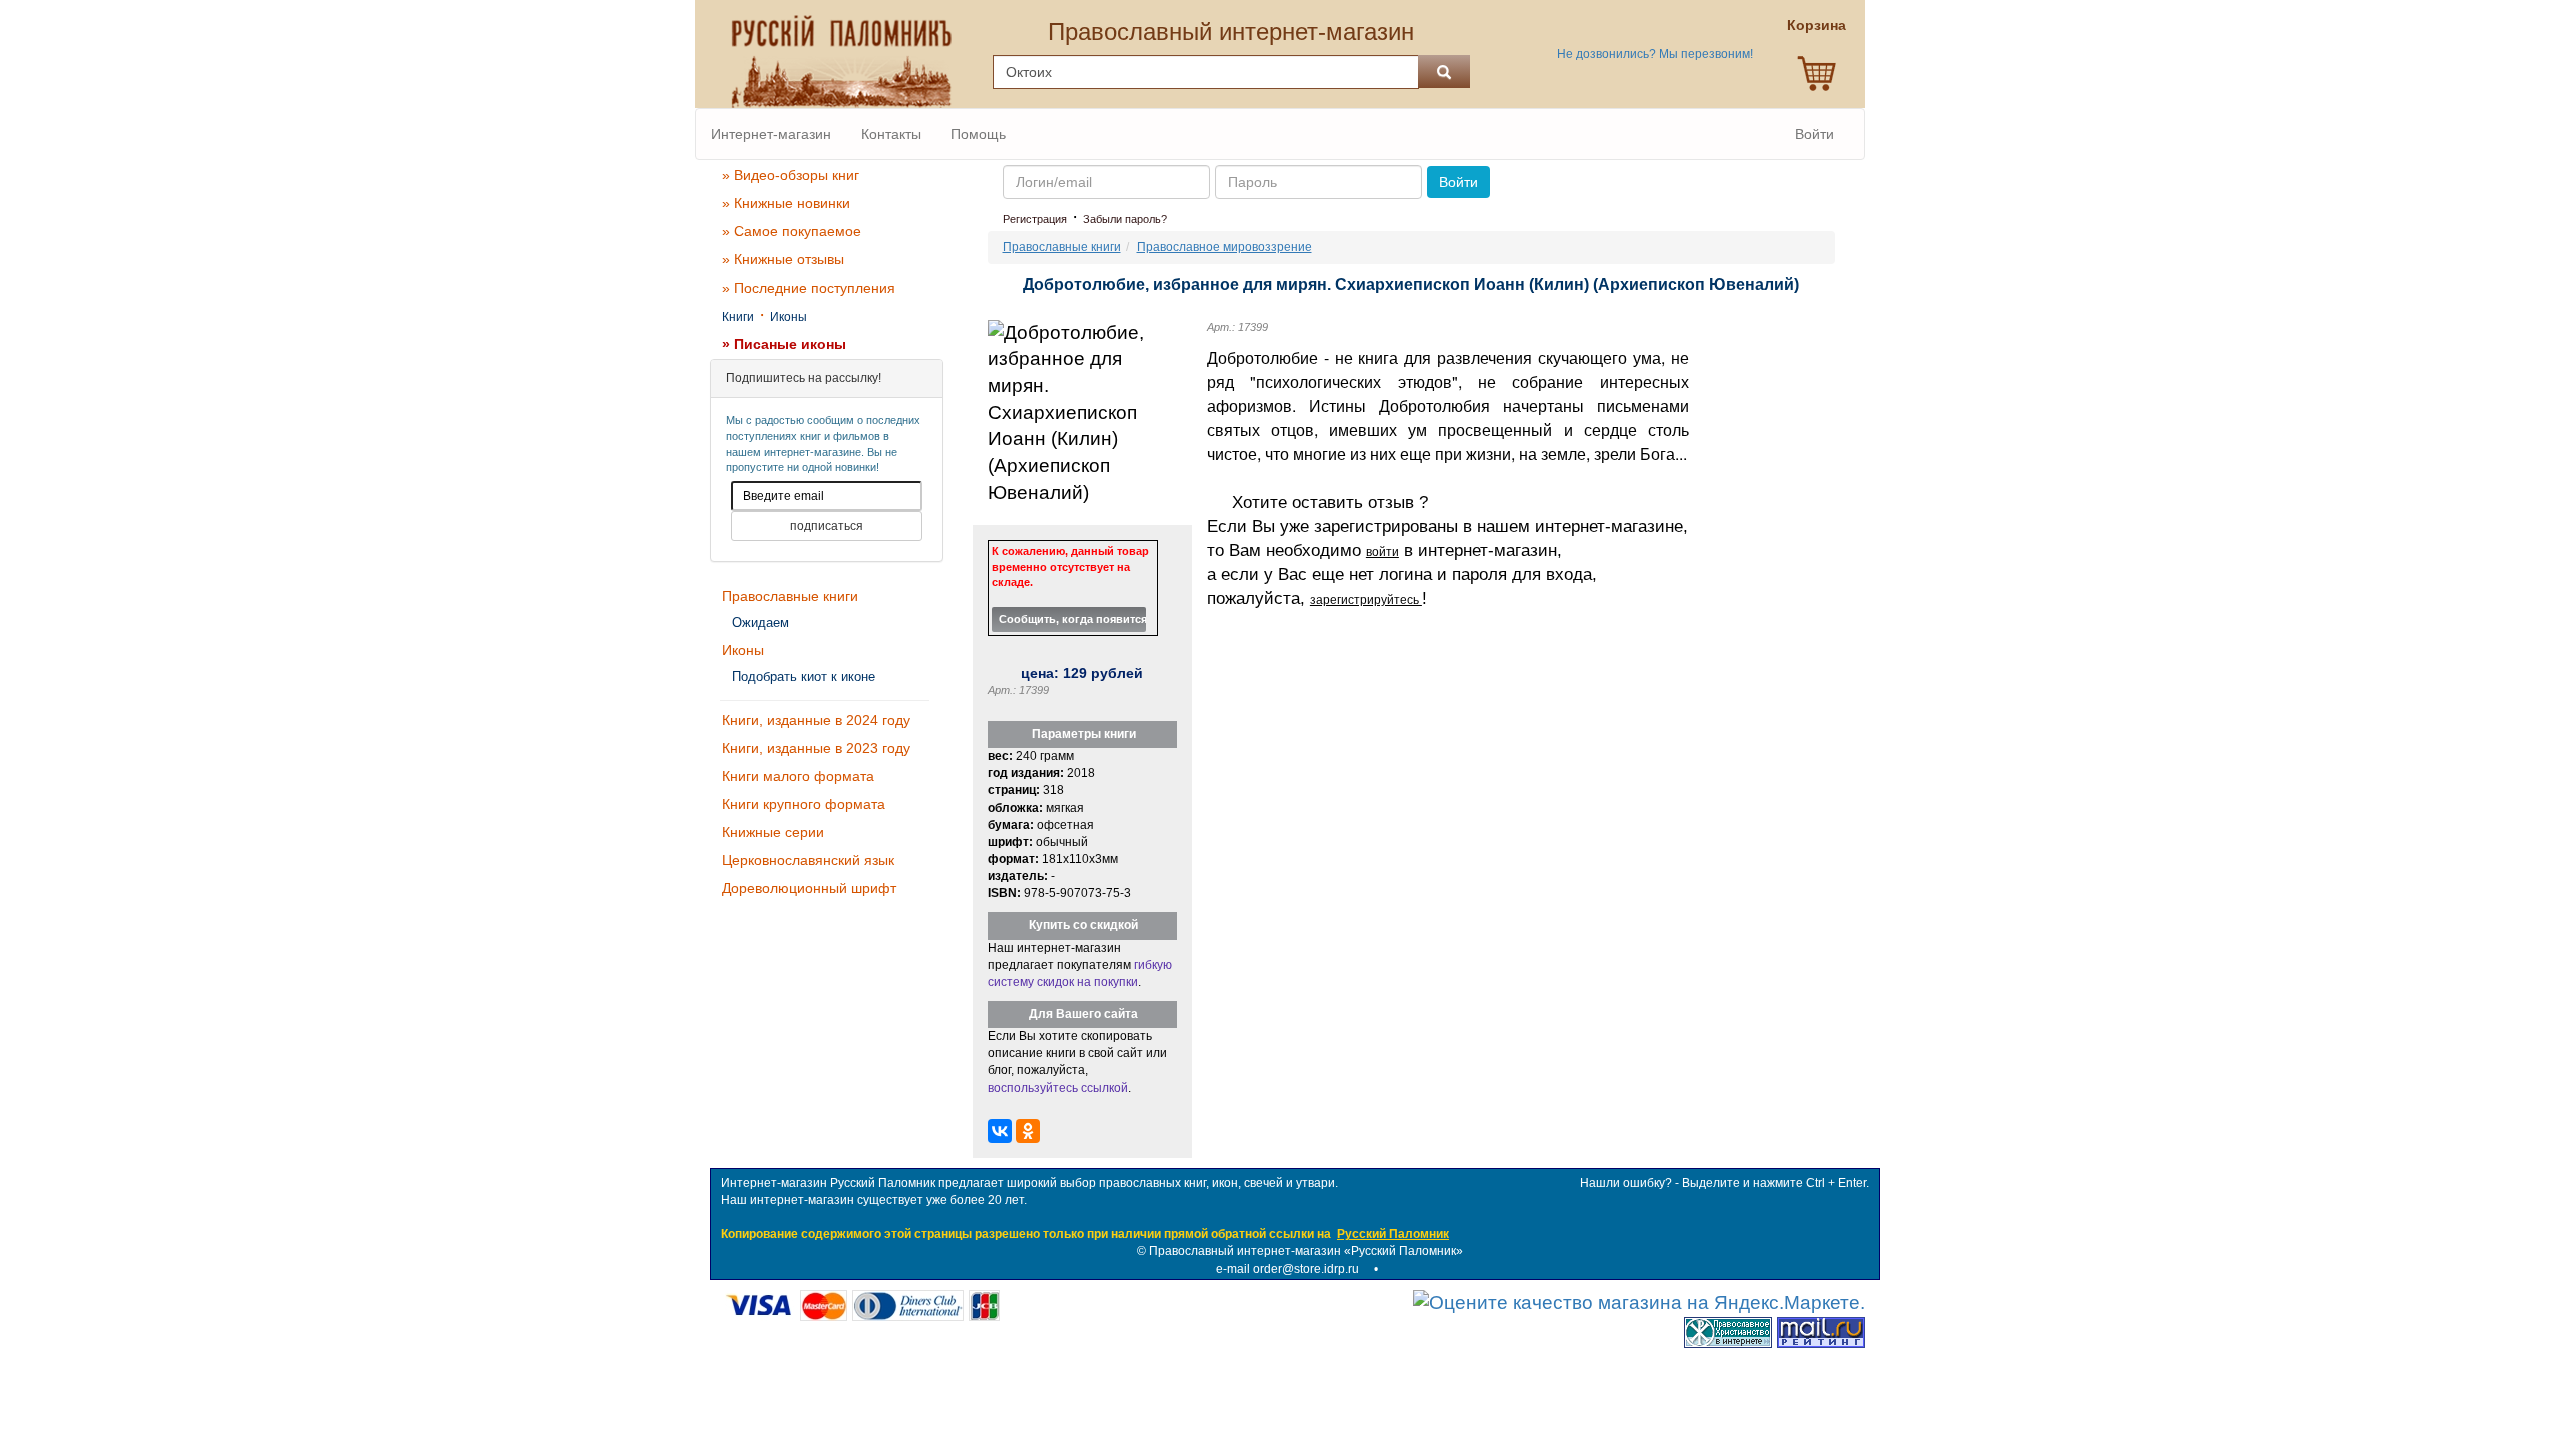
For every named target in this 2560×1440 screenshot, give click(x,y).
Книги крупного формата (803, 804)
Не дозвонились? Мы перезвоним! (1655, 54)
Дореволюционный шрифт (809, 888)
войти (1382, 552)
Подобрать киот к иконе (803, 676)
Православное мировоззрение (1224, 247)
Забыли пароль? (1125, 219)
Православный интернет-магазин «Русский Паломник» (1306, 1251)
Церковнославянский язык (808, 860)
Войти (1814, 134)
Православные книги (790, 596)
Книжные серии (773, 832)
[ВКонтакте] (1000, 1131)
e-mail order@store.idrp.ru (1287, 1269)
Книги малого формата (798, 776)
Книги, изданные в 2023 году (816, 748)
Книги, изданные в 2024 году (816, 720)
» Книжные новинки (786, 203)
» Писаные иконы (784, 344)
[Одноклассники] (1028, 1131)
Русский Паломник (1393, 1234)
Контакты (891, 134)
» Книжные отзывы (783, 259)
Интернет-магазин (771, 134)
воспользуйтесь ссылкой (1058, 1088)
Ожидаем (760, 622)
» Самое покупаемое (791, 231)
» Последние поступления (808, 288)
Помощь (978, 134)
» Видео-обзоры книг (790, 175)
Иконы (788, 317)
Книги (738, 317)
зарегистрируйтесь (1366, 600)
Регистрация (1035, 219)
